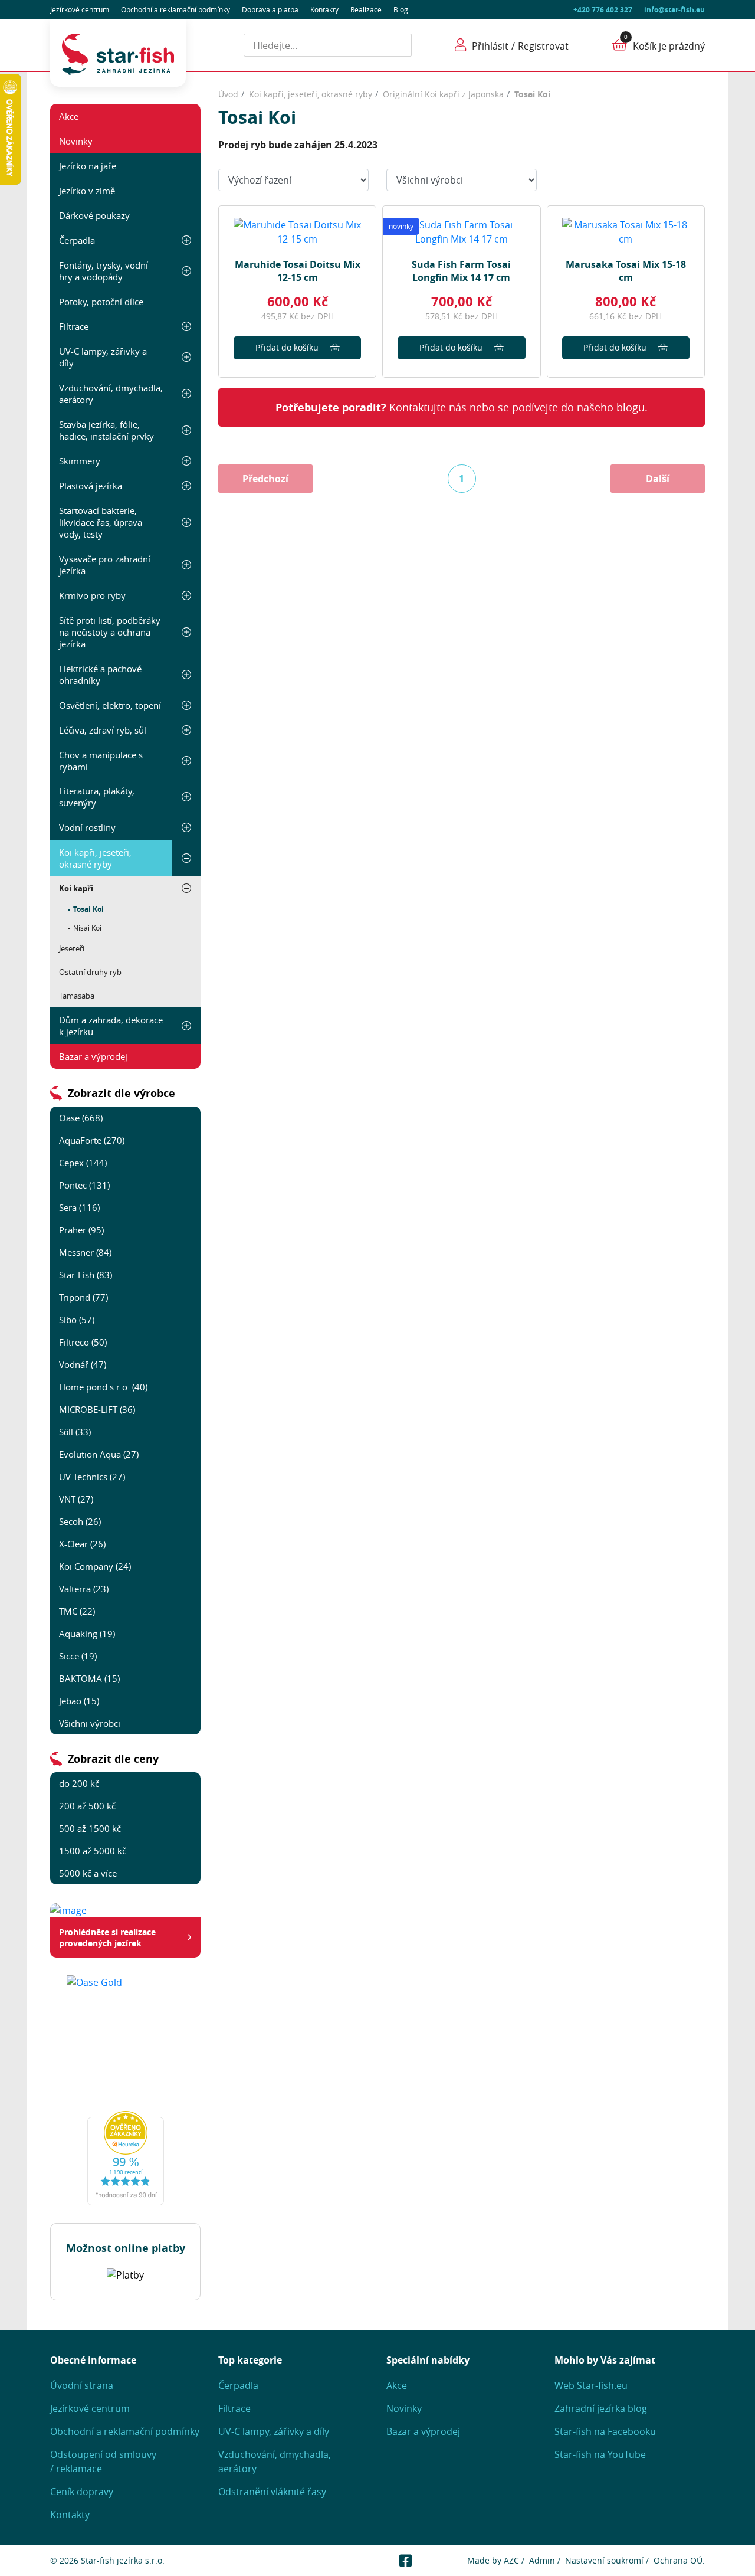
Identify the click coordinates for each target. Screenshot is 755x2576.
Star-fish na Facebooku (605, 2431)
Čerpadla (77, 240)
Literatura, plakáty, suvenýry (97, 797)
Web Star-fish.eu (591, 2385)
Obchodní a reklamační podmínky (125, 2431)
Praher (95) (81, 1230)
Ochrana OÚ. (679, 2560)
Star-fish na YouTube (600, 2454)
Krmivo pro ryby (92, 595)
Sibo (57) (77, 1320)
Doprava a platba (270, 9)
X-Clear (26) (82, 1544)
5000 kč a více (88, 1873)
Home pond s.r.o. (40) (103, 1387)
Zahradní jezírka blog (601, 2408)
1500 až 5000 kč (93, 1851)
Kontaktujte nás (428, 407)
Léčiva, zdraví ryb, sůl (103, 730)
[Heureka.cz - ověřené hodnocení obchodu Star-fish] (125, 2158)
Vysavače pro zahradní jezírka (105, 565)
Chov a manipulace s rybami (101, 761)
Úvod (228, 94)
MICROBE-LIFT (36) (97, 1409)
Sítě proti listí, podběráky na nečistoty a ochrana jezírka (110, 632)
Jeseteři (72, 948)
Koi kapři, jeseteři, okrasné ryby (95, 858)
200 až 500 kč (87, 1806)
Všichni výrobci (90, 1723)
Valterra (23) (84, 1589)
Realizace (366, 9)
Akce (69, 116)
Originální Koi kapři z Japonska (443, 94)
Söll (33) (75, 1432)
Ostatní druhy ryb (90, 972)
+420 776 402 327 (603, 10)
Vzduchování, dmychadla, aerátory (111, 394)
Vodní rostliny (87, 827)
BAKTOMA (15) (89, 1678)
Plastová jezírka (91, 486)
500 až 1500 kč (90, 1828)
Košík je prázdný (669, 46)
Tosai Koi (88, 909)
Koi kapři (76, 888)
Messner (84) (85, 1252)
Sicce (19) (78, 1656)
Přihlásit (490, 46)
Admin (542, 2560)
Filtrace (74, 326)
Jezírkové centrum (80, 9)
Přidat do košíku (287, 347)
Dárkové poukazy (94, 215)
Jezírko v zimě (87, 191)
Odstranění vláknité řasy (272, 2492)
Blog (401, 9)
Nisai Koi (87, 928)
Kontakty (324, 9)
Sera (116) (79, 1207)
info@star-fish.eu (674, 10)
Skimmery (80, 461)
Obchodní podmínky (175, 9)
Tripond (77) (83, 1297)
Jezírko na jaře (88, 166)
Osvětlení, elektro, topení (110, 705)
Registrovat (543, 46)
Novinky (76, 141)
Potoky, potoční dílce (101, 302)
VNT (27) (76, 1499)
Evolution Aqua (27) (99, 1454)
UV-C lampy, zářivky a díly (103, 357)
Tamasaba (77, 996)
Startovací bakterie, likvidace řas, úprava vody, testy (101, 522)
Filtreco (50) (83, 1342)
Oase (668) (81, 1118)
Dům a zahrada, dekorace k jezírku (111, 1026)
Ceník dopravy (82, 2492)
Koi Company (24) (95, 1566)
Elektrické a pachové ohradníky (100, 675)
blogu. (632, 407)
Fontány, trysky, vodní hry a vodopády (104, 271)
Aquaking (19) (87, 1634)
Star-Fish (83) (86, 1275)
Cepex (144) (83, 1163)
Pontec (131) (84, 1185)
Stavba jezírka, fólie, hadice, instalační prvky (106, 430)
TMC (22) (77, 1611)
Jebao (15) (79, 1701)
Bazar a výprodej (93, 1056)
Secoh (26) (80, 1521)
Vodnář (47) (83, 1364)
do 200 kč (79, 1783)
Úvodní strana (82, 2385)
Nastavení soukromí (604, 2560)
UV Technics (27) (92, 1477)
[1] (398, 45)
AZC (511, 2560)
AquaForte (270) (92, 1140)
